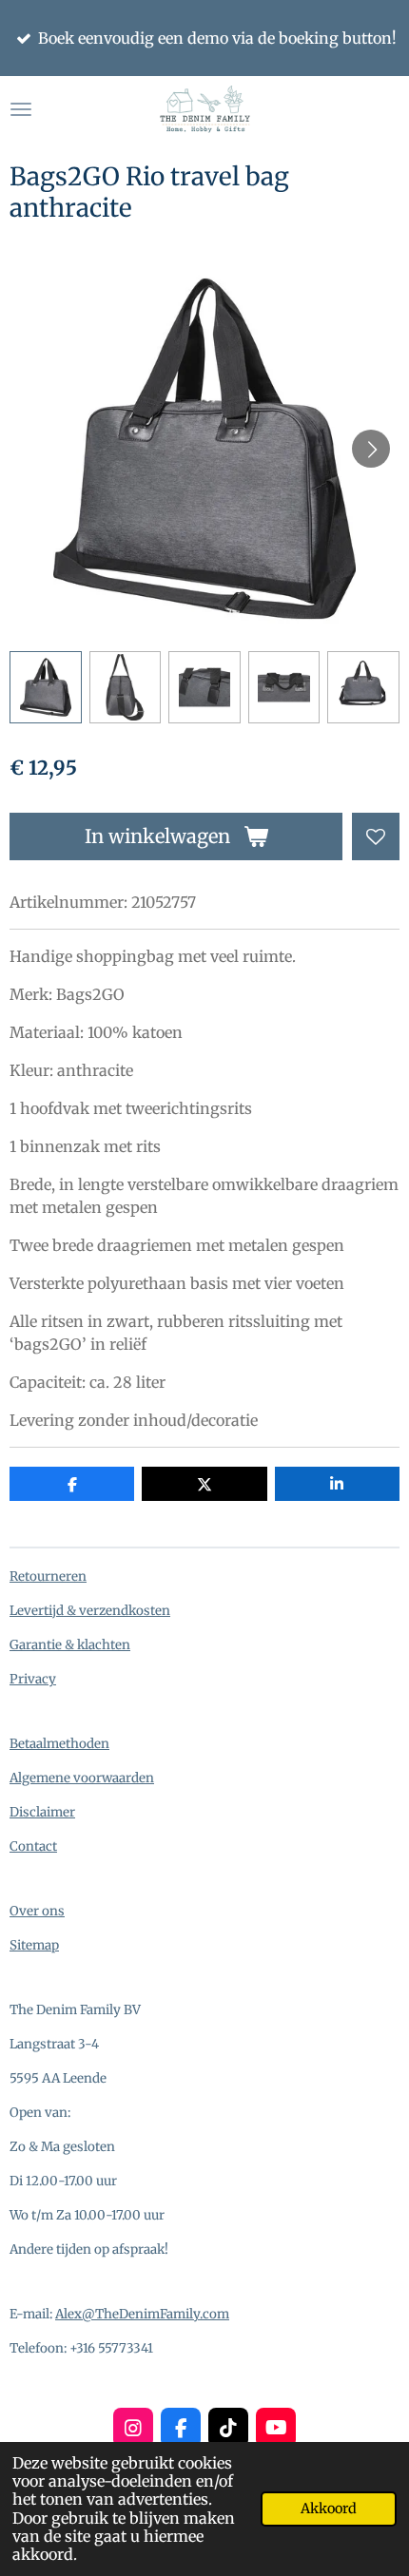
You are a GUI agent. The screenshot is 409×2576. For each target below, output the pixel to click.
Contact (33, 1846)
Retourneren (48, 1576)
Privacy (33, 1679)
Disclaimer (42, 1812)
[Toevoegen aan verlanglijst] (376, 836)
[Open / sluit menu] (21, 109)
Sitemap (34, 1945)
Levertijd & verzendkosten (90, 1611)
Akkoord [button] (329, 2509)
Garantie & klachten (70, 1645)
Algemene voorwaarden (82, 1778)
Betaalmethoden (59, 1744)
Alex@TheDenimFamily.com (142, 2314)
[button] (46, 687)
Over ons (37, 1911)
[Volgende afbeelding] (371, 449)
